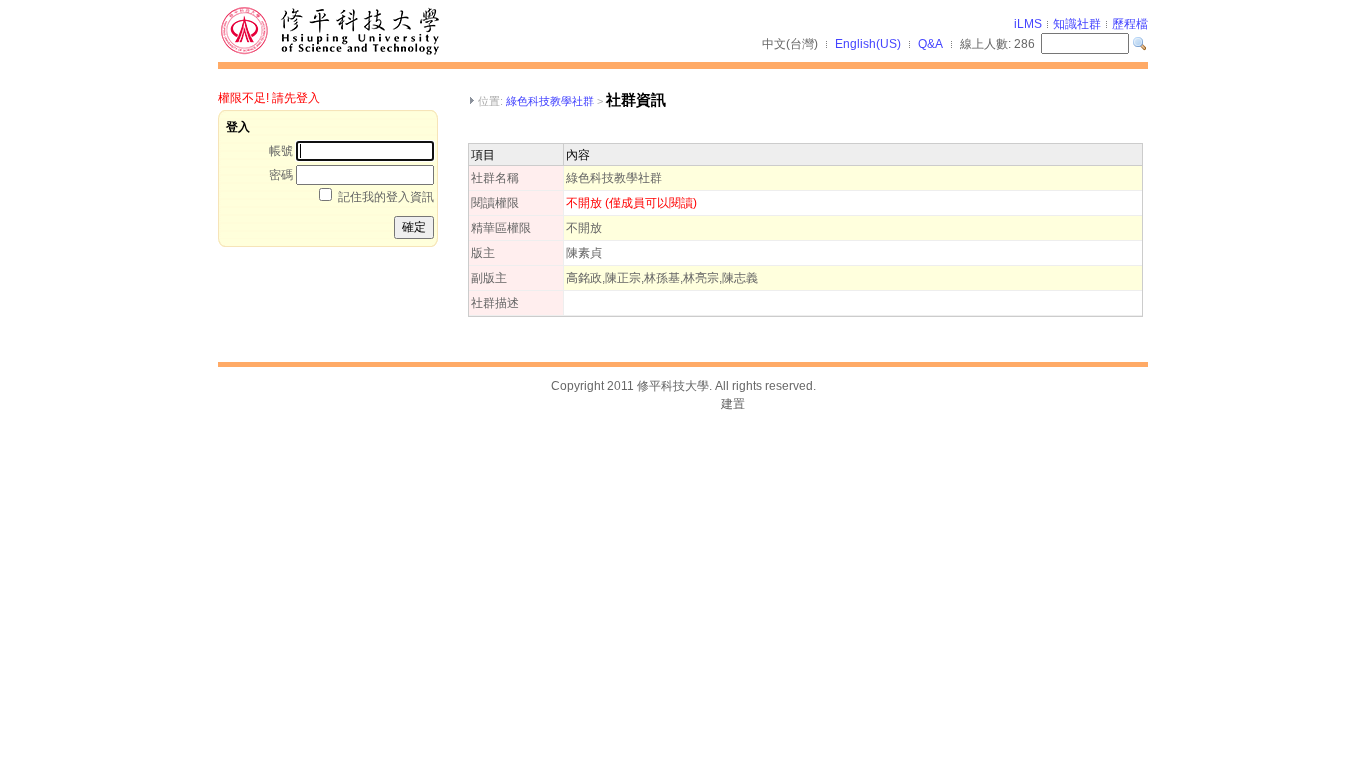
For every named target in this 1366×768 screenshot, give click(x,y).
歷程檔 (1130, 24)
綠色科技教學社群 (550, 101)
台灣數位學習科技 (670, 404)
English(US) (868, 44)
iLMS (1028, 24)
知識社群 (1077, 24)
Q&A (930, 44)
